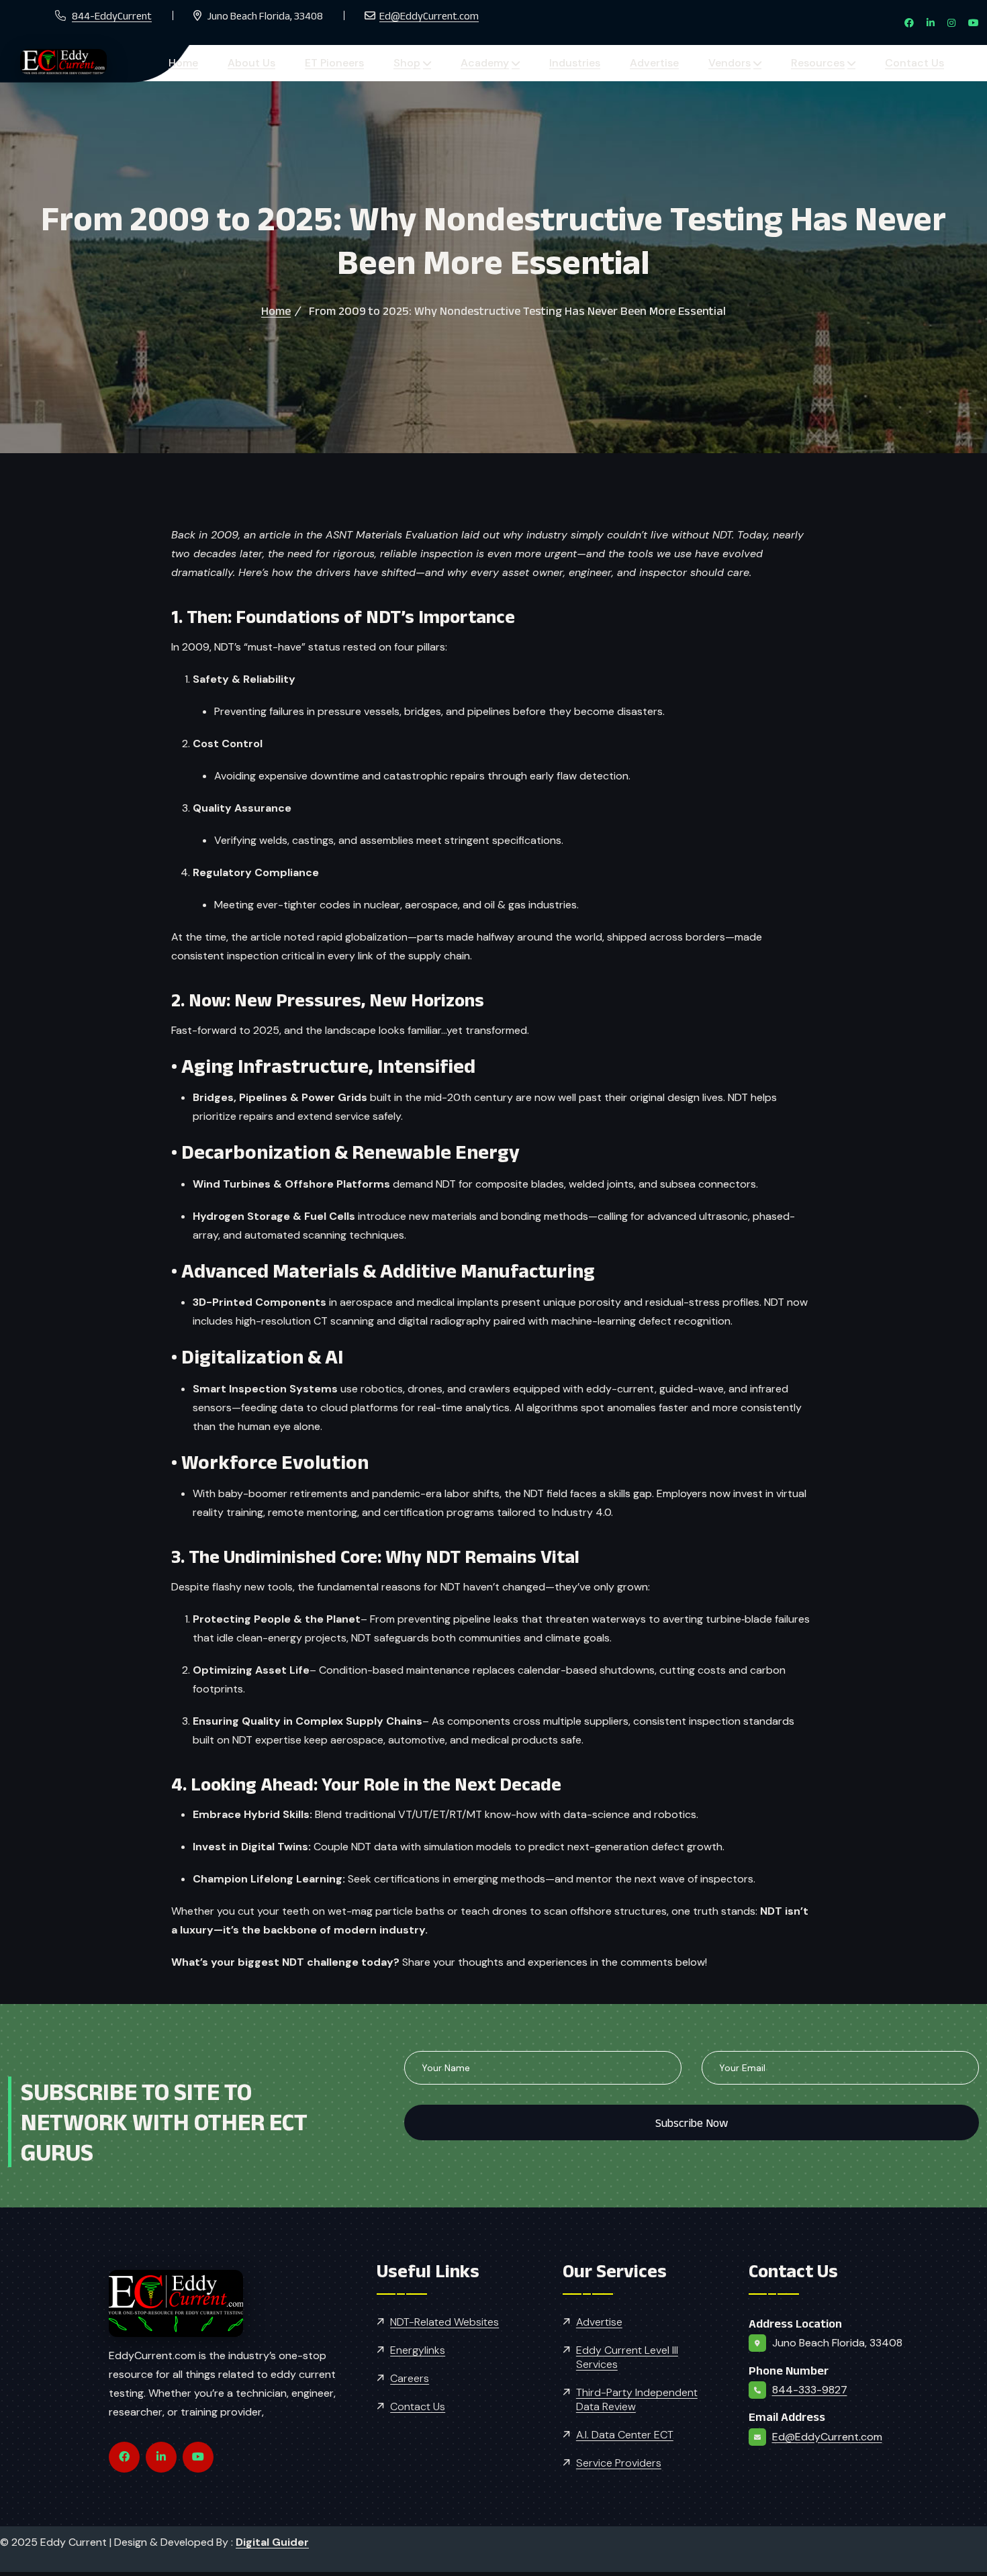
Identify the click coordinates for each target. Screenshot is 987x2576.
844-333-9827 (810, 2389)
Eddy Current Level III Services (627, 2356)
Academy (394, 63)
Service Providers (619, 2462)
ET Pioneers (284, 63)
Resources (647, 63)
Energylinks (418, 2349)
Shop (336, 63)
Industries (464, 63)
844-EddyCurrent (112, 16)
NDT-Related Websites (444, 2321)
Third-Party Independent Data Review (637, 2399)
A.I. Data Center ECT (625, 2434)
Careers (410, 2378)
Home (173, 63)
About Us (221, 63)
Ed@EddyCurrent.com (429, 16)
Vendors (578, 63)
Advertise (523, 63)
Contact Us (723, 63)
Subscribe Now (692, 2122)
